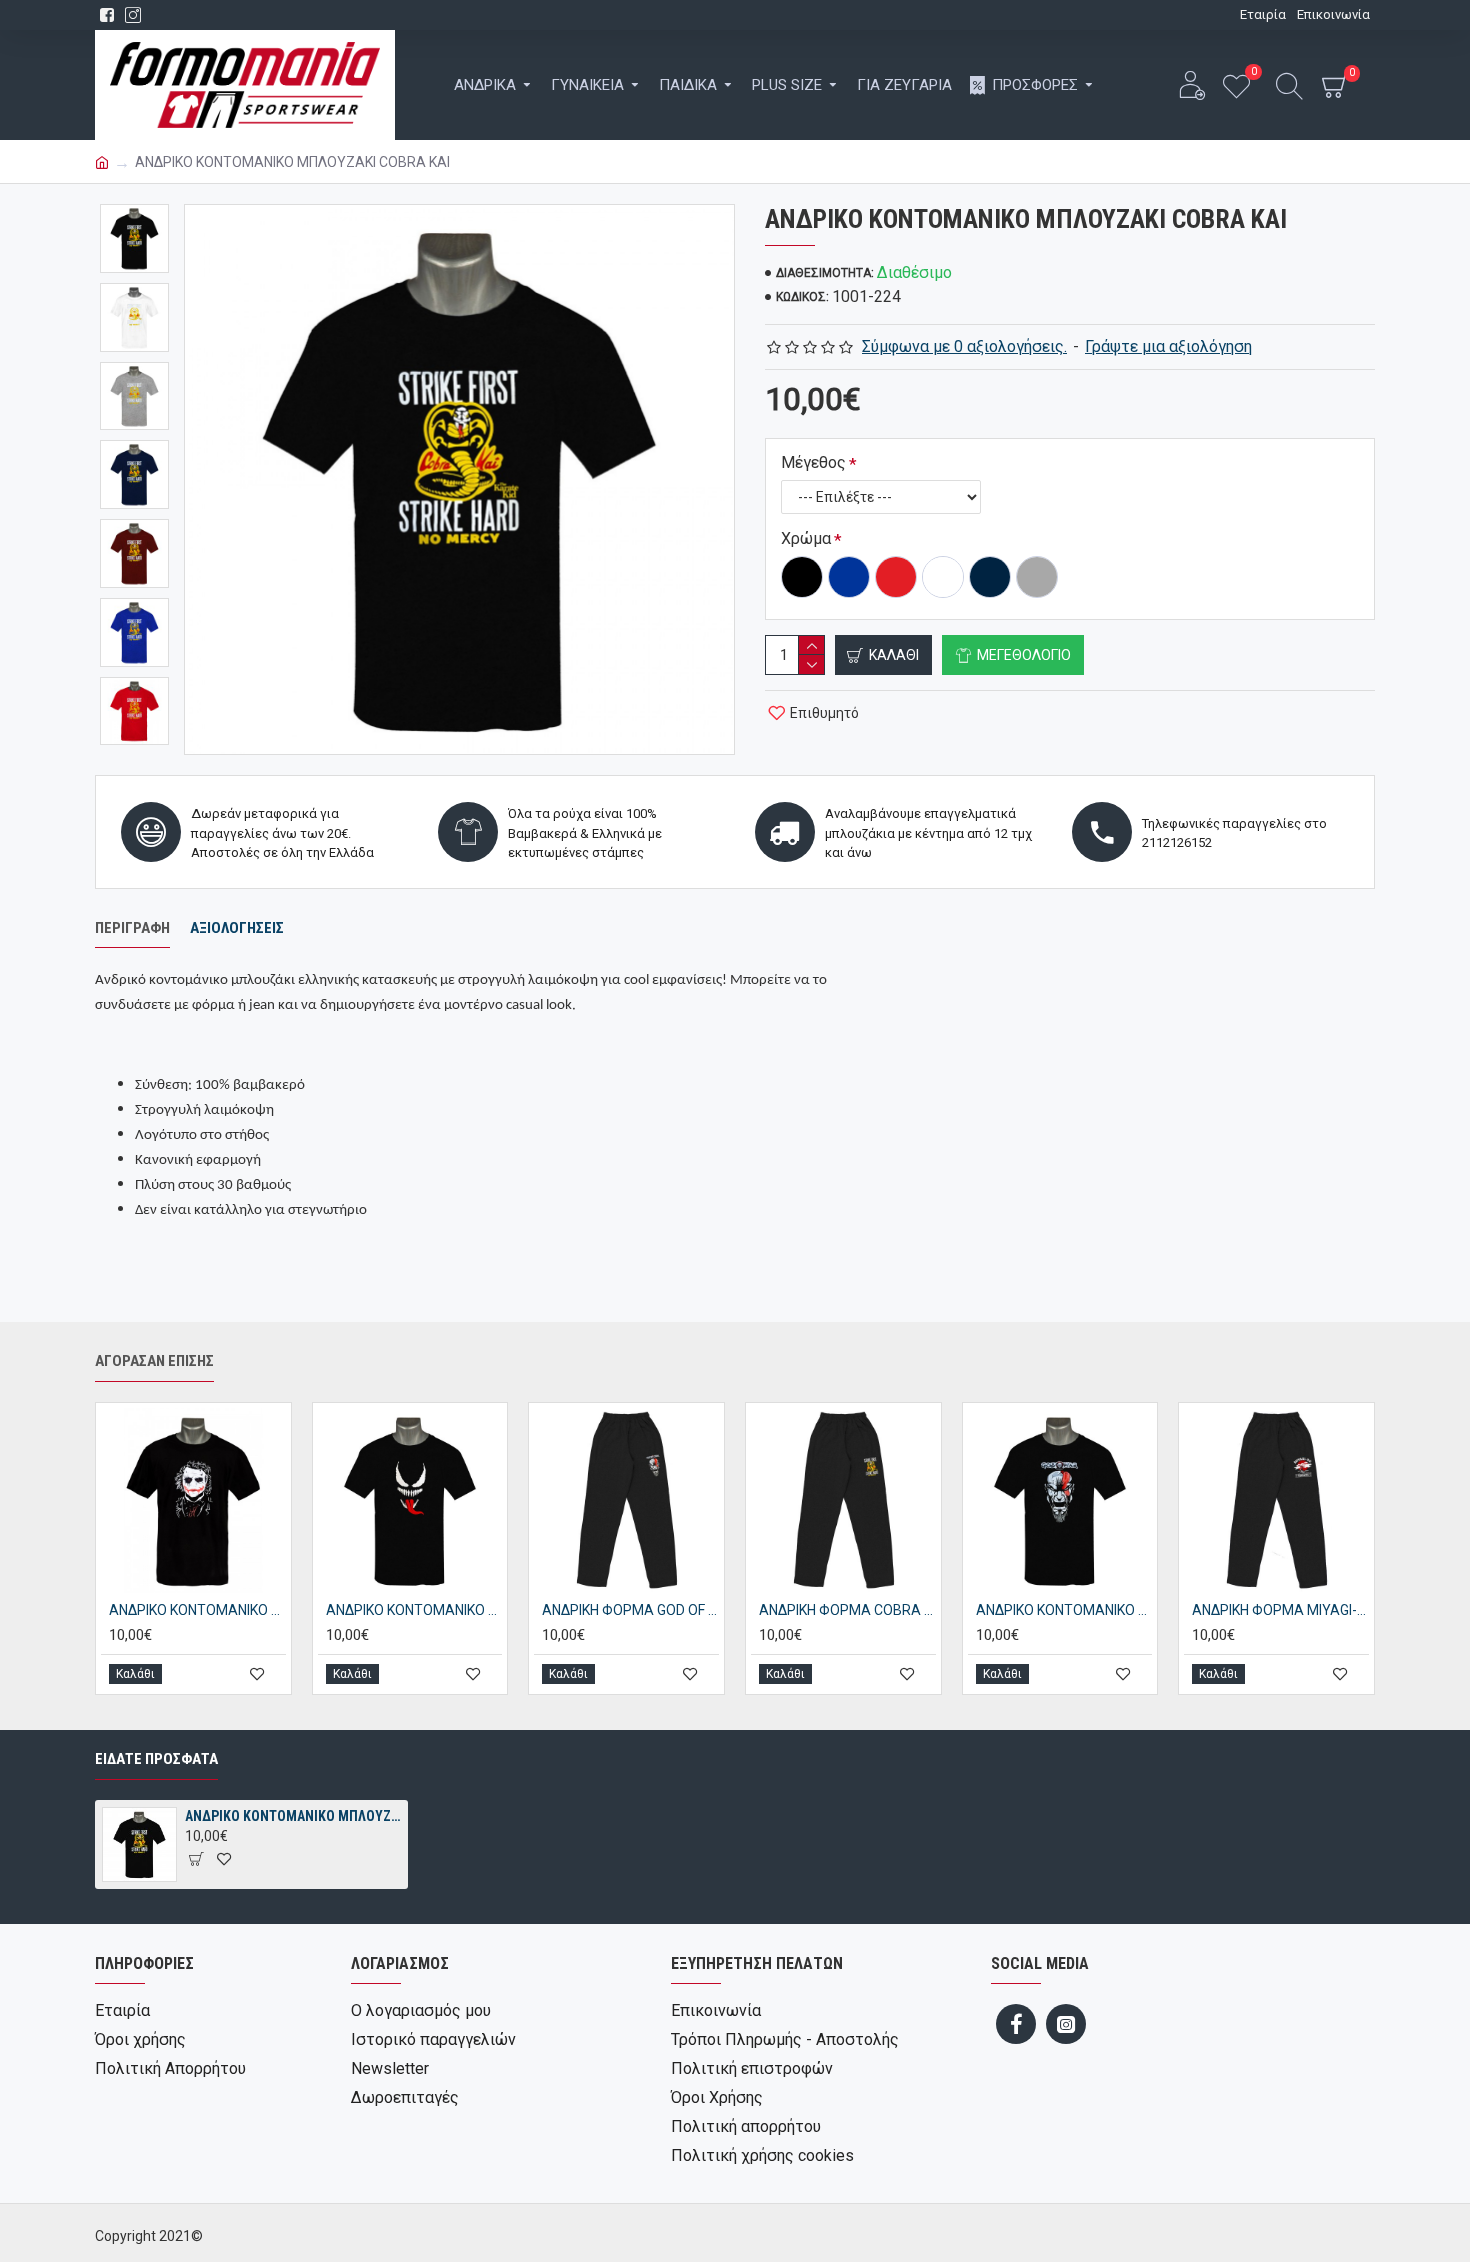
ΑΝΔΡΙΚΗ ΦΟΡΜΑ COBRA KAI (847, 1610)
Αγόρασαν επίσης (154, 1361)
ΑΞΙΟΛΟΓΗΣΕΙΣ (237, 928)
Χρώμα (806, 538)
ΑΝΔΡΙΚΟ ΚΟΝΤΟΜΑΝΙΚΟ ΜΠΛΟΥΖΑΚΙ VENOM (414, 1610)
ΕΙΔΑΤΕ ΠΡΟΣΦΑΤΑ (156, 1759)
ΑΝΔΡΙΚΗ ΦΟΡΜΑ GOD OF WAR (630, 1610)
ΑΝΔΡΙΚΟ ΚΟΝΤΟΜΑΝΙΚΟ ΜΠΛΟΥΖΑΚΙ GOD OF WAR (1064, 1610)
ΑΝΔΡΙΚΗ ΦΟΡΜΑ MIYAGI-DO (1280, 1610)
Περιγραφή (132, 928)
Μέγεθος (813, 462)
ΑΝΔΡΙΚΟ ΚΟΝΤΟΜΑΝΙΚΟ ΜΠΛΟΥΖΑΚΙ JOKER (197, 1610)
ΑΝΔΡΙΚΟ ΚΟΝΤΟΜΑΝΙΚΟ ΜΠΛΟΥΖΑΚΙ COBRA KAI (293, 1816)
